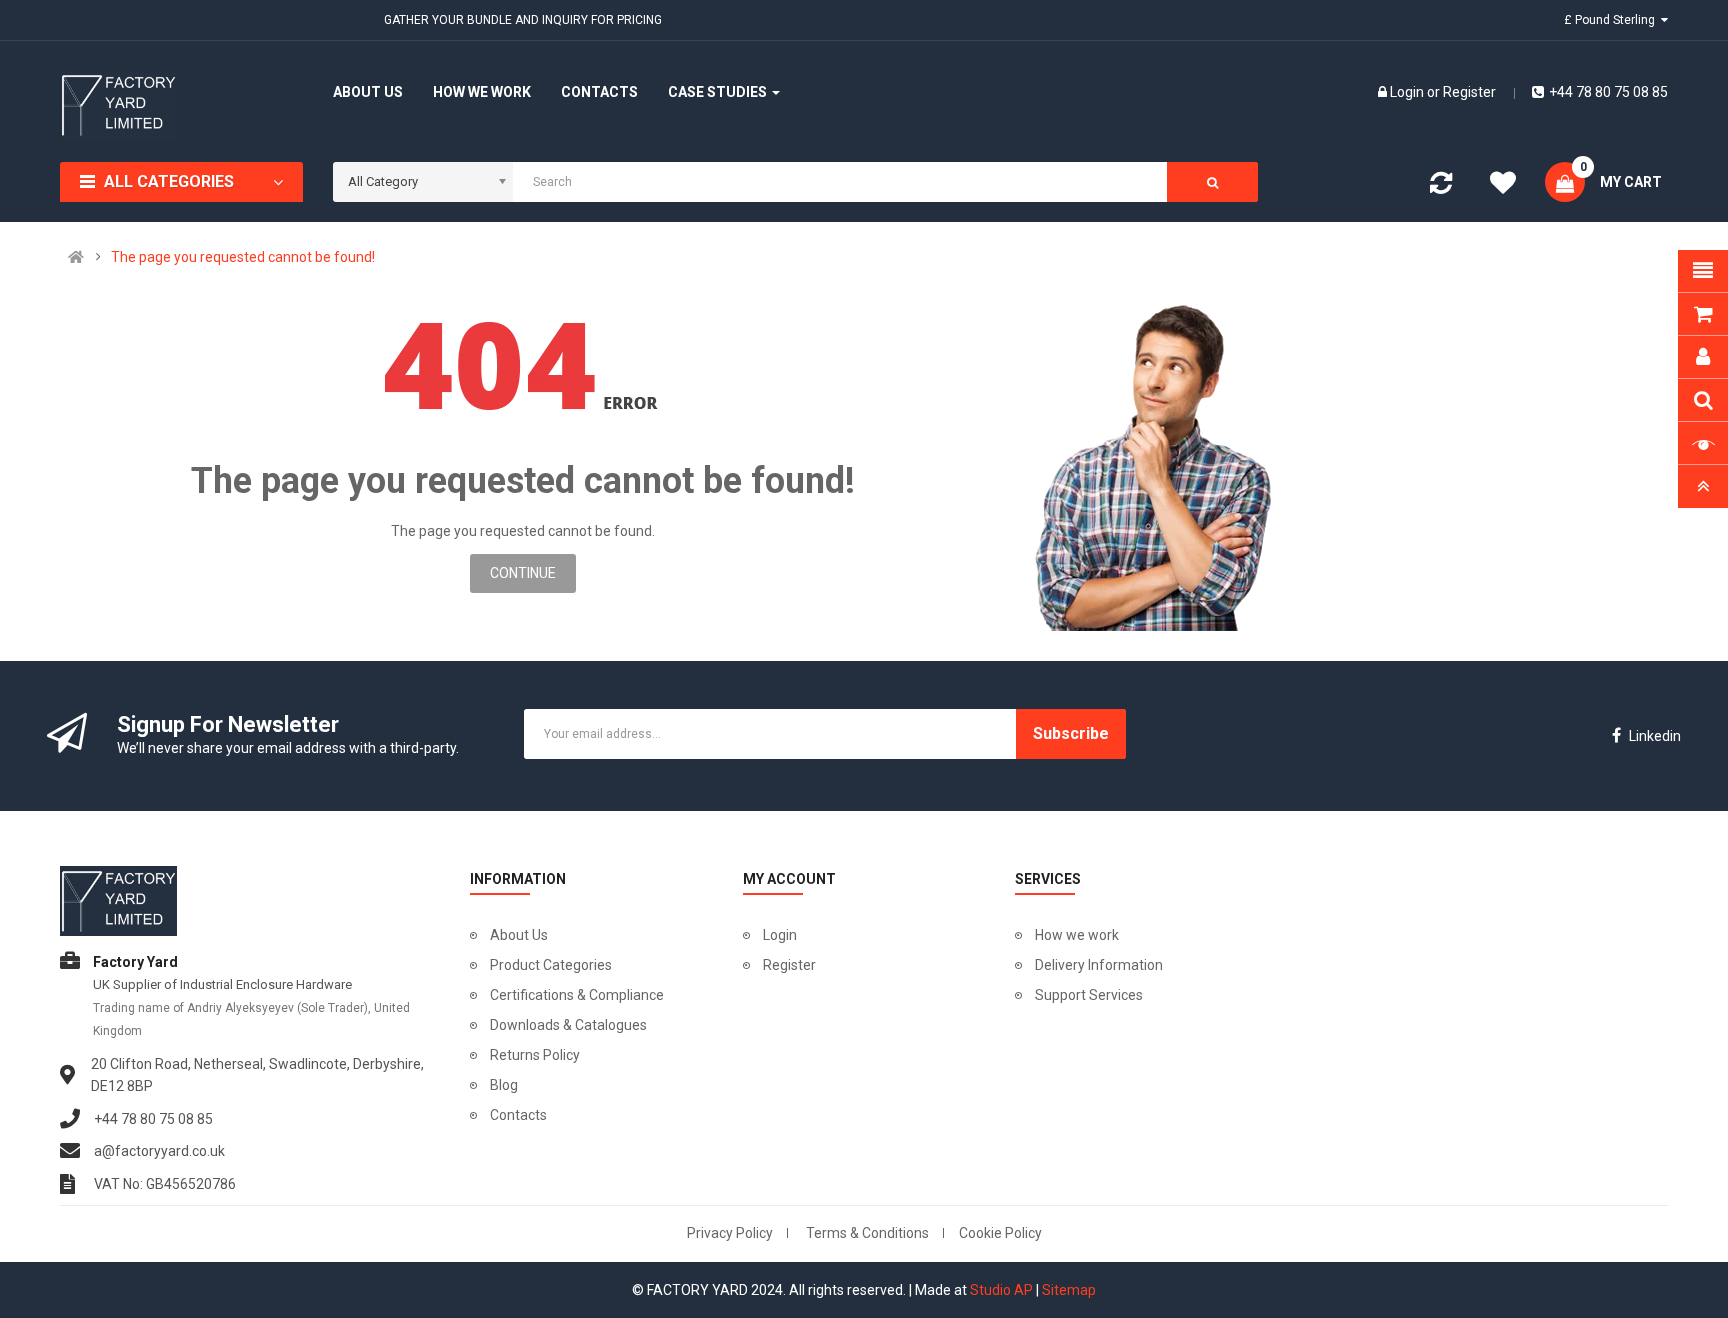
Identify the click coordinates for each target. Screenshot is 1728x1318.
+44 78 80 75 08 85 (1608, 92)
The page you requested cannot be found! (243, 257)
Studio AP (1001, 1290)
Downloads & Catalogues (568, 1025)
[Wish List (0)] (1503, 186)
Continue (523, 573)
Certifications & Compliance (577, 995)
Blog (504, 1085)
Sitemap (1069, 1290)
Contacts (518, 1115)
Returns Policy (535, 1055)
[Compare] (1441, 187)
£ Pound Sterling (1612, 20)
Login (1408, 92)
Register (1469, 92)
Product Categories (551, 965)
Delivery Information (1099, 965)
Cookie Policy (1000, 1233)
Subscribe (1071, 733)
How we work (1077, 935)
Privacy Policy (730, 1233)
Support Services (1089, 995)
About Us (519, 935)
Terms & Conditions (867, 1233)
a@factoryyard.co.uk (159, 1151)
